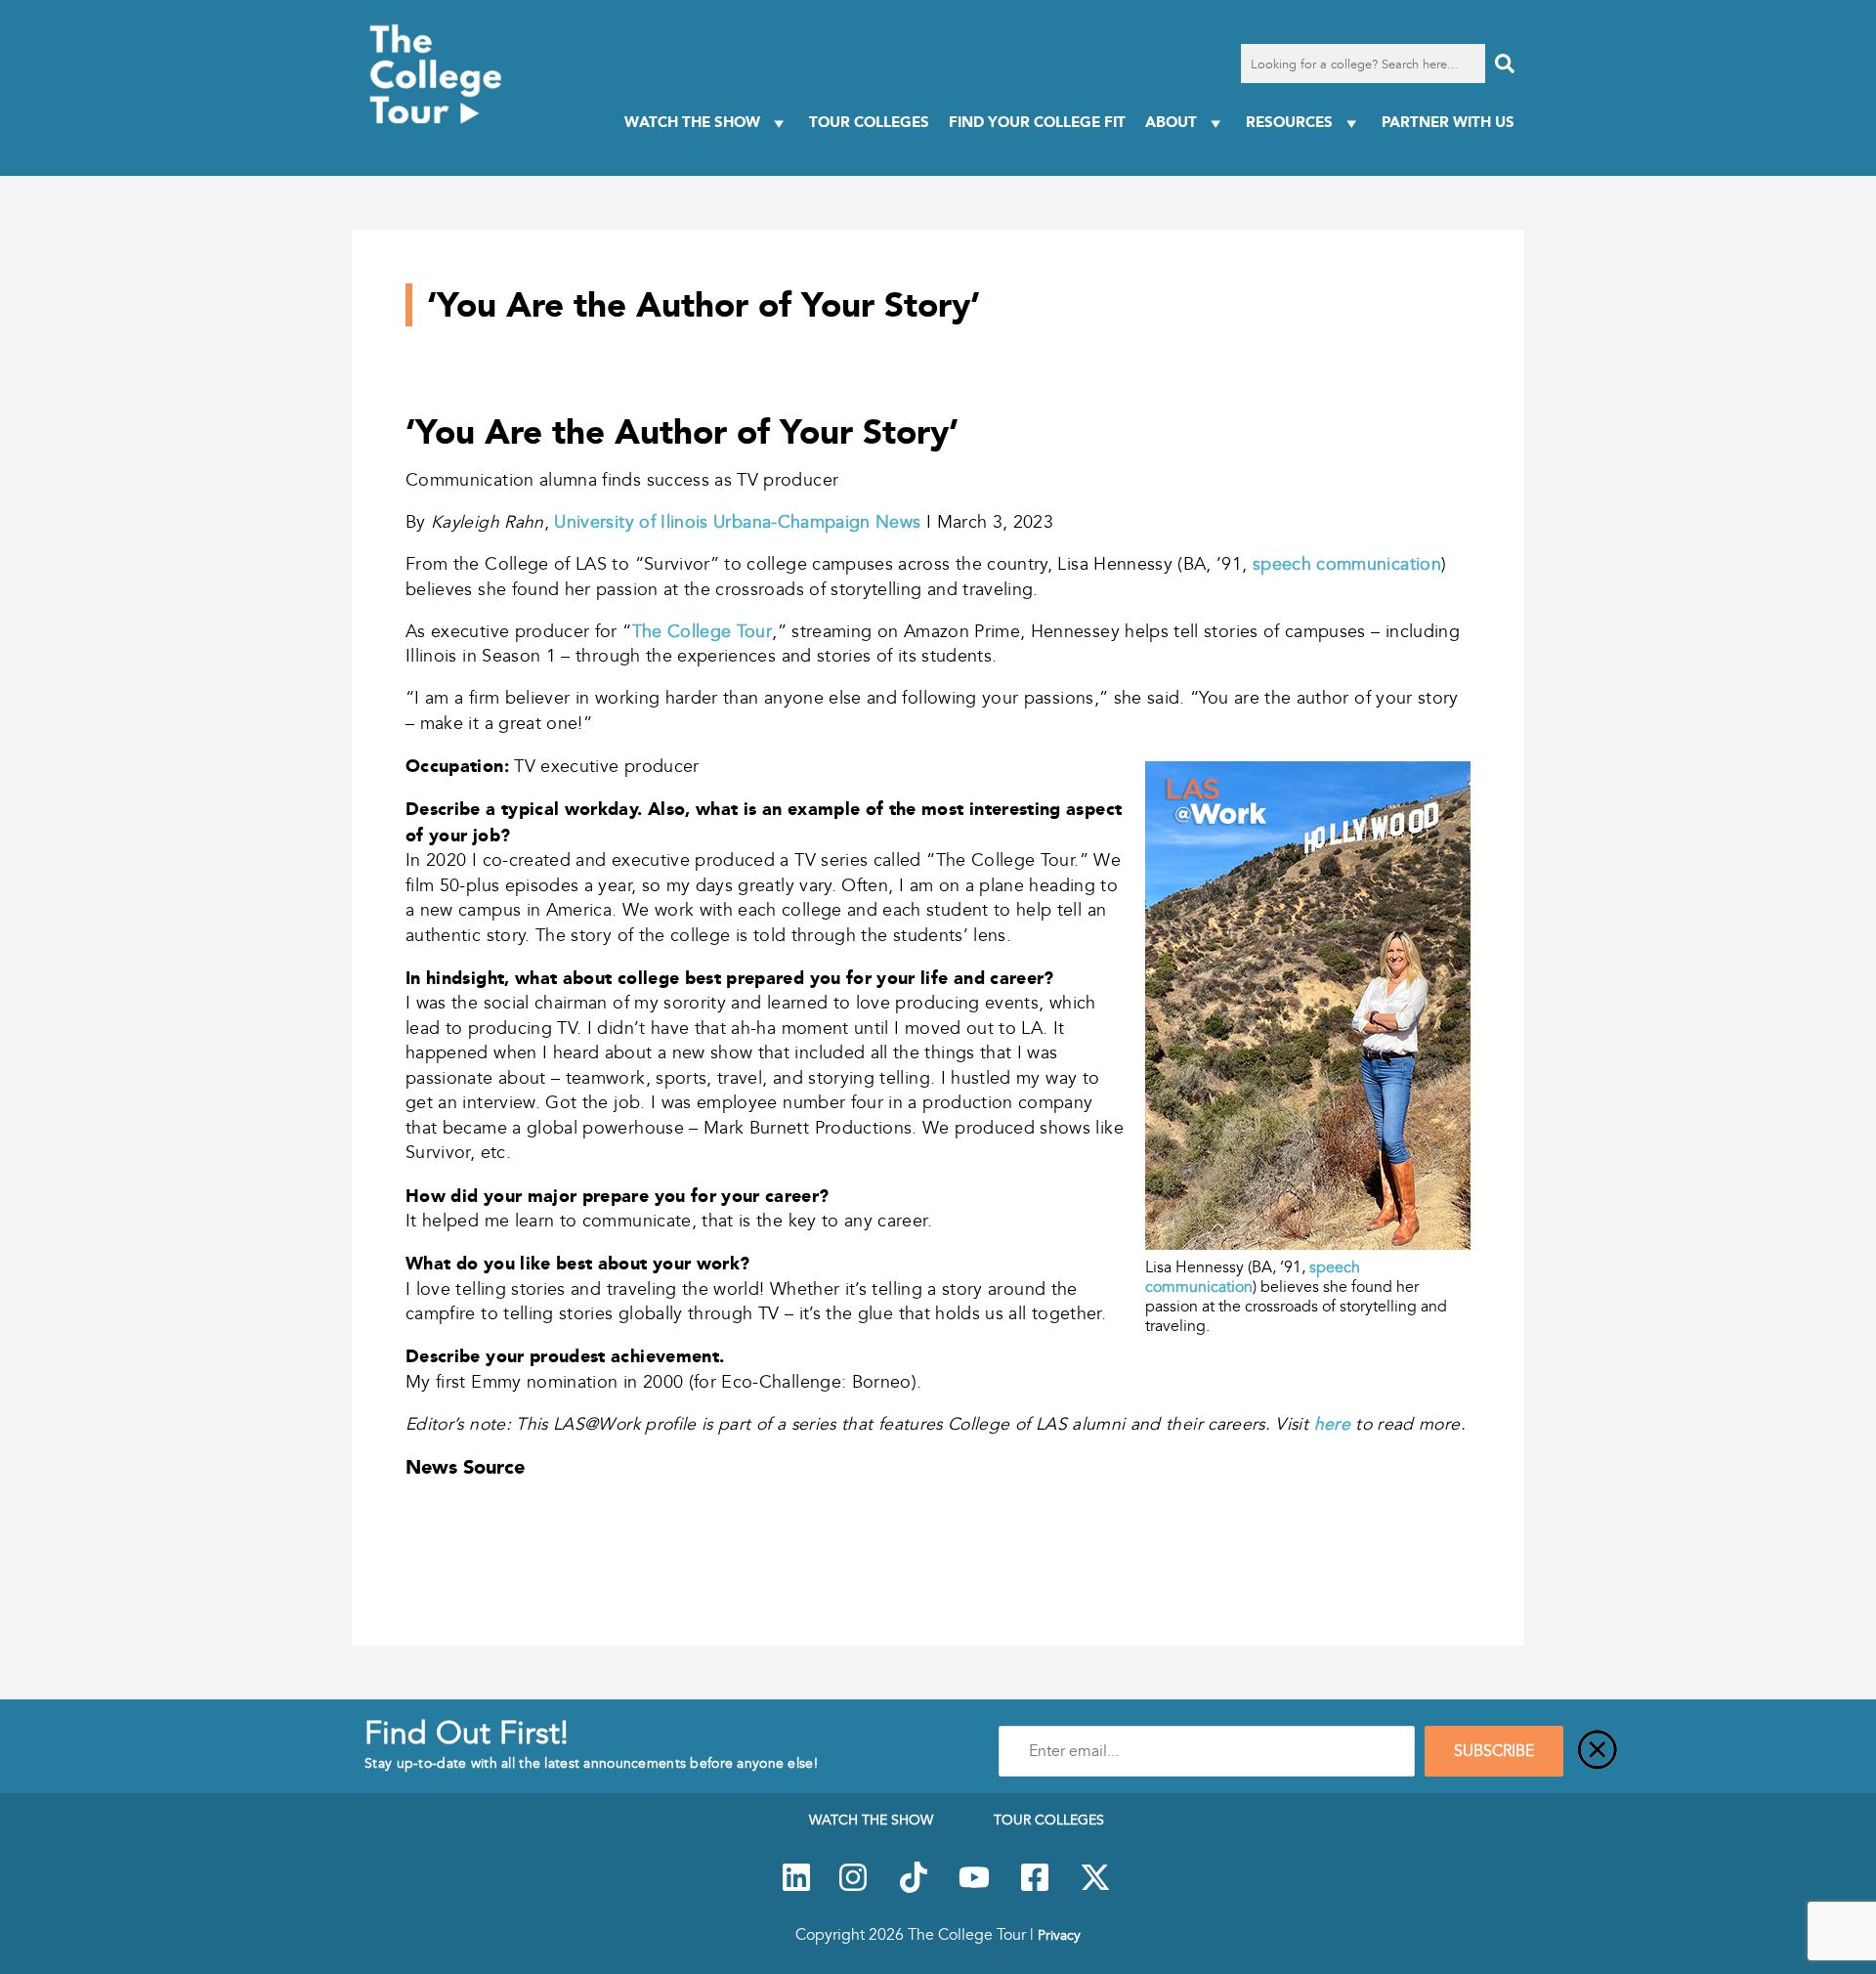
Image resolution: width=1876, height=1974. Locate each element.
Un (565, 522)
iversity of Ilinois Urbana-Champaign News (751, 522)
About (1171, 122)
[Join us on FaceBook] (1035, 1888)
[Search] (1505, 64)
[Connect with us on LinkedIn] (796, 1888)
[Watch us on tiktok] (914, 1888)
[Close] (1598, 1751)
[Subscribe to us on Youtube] (974, 1888)
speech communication (1347, 564)
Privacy (1059, 1935)
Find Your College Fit (1037, 122)
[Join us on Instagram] (853, 1888)
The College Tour (703, 631)
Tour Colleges (869, 122)
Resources (1289, 122)
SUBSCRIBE (1494, 1751)
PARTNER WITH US (1448, 122)
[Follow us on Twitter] (1095, 1888)
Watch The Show (692, 122)
